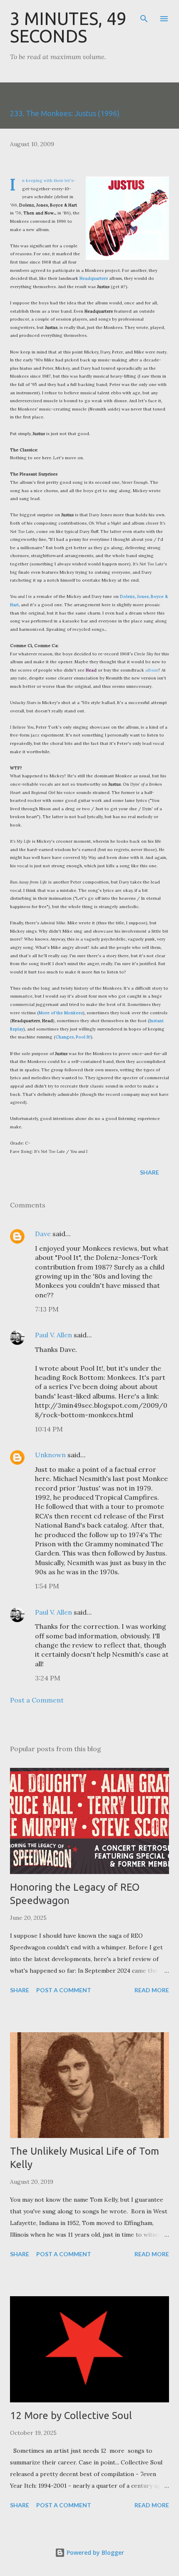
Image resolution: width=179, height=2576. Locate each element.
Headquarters (94, 278)
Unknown (50, 1455)
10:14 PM (49, 1429)
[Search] (144, 15)
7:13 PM (47, 1309)
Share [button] (149, 1172)
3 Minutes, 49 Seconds (68, 27)
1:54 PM (47, 1586)
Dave (43, 1234)
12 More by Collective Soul (71, 2415)
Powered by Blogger (94, 2552)
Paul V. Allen (53, 1335)
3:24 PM (48, 1678)
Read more (152, 1990)
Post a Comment (37, 1700)
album (152, 670)
